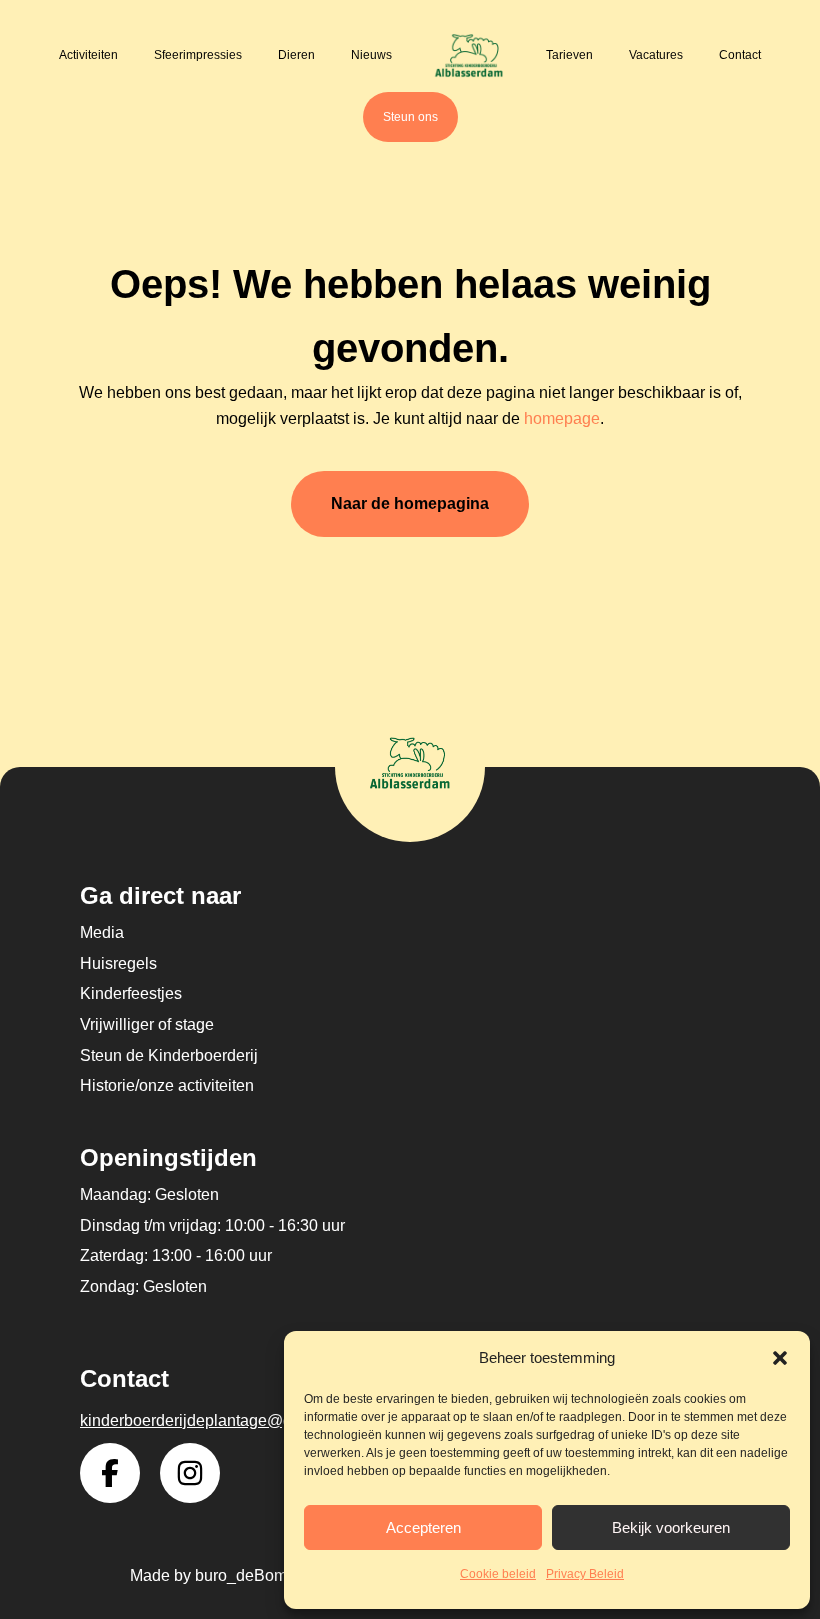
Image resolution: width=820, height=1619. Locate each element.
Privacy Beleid (585, 1574)
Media (102, 932)
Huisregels (118, 963)
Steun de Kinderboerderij (169, 1055)
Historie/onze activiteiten (167, 1085)
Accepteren (423, 1527)
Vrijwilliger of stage (147, 1024)
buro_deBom (241, 1575)
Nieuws (371, 55)
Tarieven (569, 55)
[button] (780, 1358)
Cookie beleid (498, 1574)
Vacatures (656, 55)
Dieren (296, 55)
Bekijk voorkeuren (671, 1527)
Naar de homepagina (410, 503)
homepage (562, 418)
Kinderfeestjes (131, 993)
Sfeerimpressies (198, 55)
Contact (740, 55)
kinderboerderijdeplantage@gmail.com (218, 1420)
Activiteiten (88, 55)
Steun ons (410, 117)
